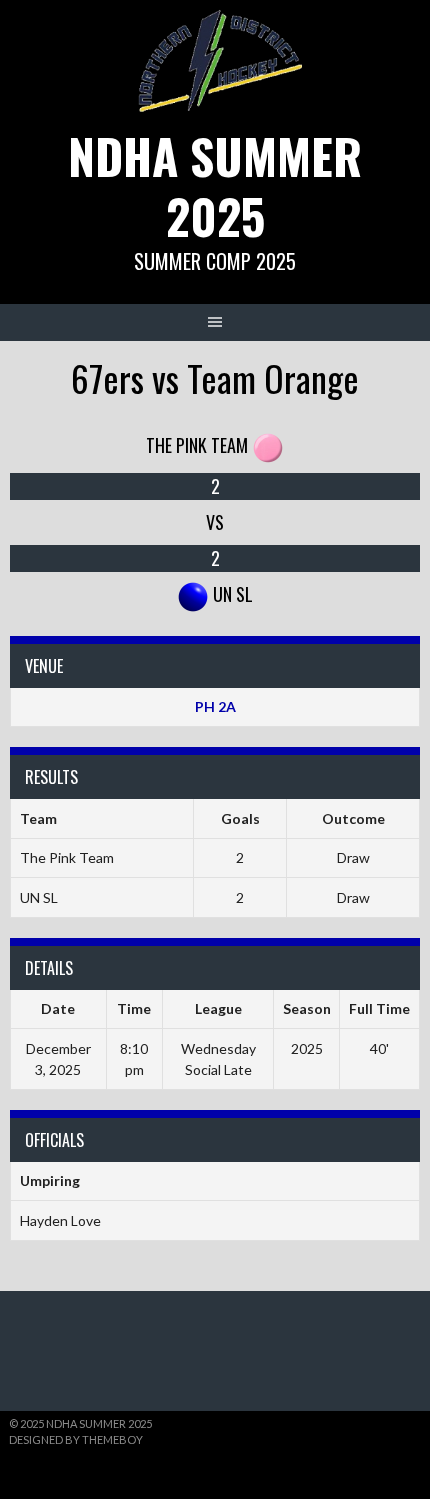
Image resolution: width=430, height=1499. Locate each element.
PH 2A (215, 706)
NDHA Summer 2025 (215, 185)
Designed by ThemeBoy (76, 1439)
